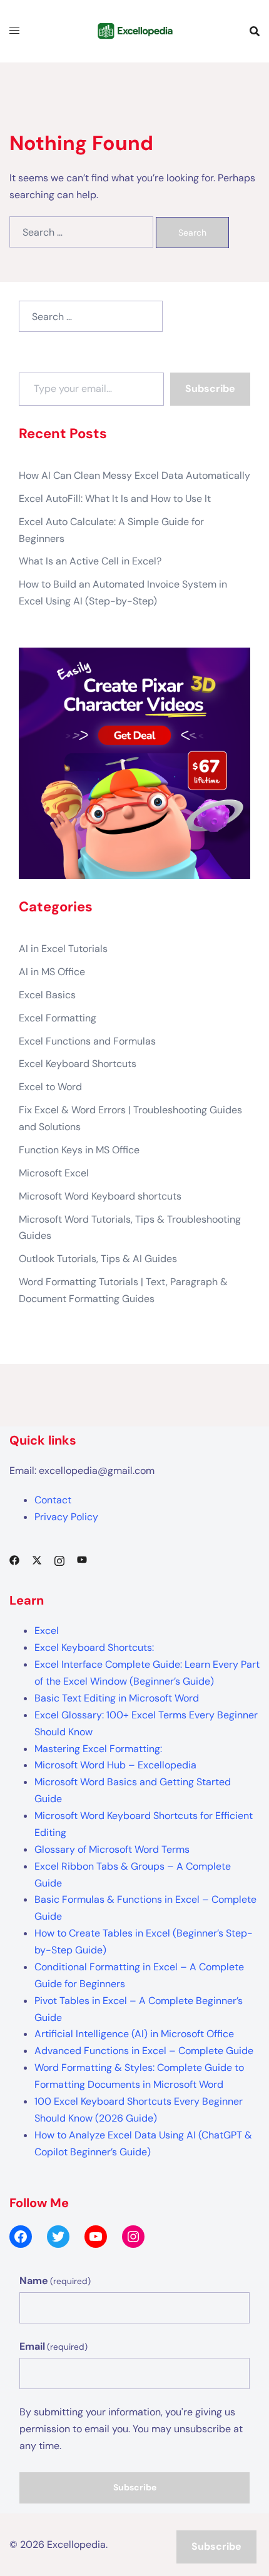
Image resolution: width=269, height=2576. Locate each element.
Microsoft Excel (54, 1173)
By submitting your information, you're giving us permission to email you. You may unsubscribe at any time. (131, 2429)
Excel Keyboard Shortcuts (78, 1064)
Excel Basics (47, 995)
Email (53, 2346)
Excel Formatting (58, 1018)
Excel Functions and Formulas (87, 1041)
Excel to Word (50, 1087)
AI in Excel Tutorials (63, 949)
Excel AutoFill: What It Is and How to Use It (115, 499)
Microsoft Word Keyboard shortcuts (100, 1196)
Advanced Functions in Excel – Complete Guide (144, 2051)
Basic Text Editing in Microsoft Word (117, 1698)
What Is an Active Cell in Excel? (90, 561)
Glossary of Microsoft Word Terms (112, 1849)
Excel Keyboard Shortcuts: (94, 1647)
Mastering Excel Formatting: (98, 1749)
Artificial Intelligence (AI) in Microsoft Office (134, 2034)
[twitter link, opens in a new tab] (37, 1559)
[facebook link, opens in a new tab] (14, 1559)
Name (55, 2281)
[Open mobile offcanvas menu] (14, 31)
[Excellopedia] (134, 30)
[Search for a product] (255, 31)
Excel (47, 1631)
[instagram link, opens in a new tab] (59, 1559)
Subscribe (210, 388)
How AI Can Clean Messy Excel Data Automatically (134, 475)
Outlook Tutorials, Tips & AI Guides (98, 1259)
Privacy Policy (66, 1517)
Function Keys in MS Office (79, 1150)
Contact (53, 1500)
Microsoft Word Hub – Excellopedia (115, 1765)
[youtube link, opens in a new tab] (82, 1559)
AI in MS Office (52, 972)
